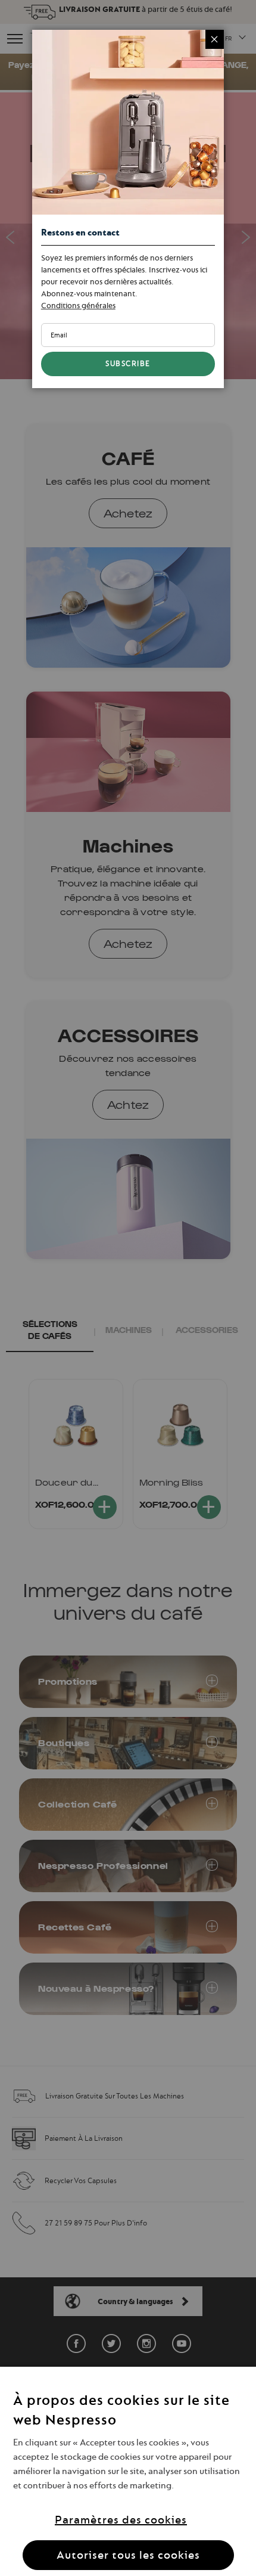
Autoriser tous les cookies (128, 2555)
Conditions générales (78, 305)
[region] (128, 2471)
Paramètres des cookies (121, 2520)
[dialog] (128, 1288)
